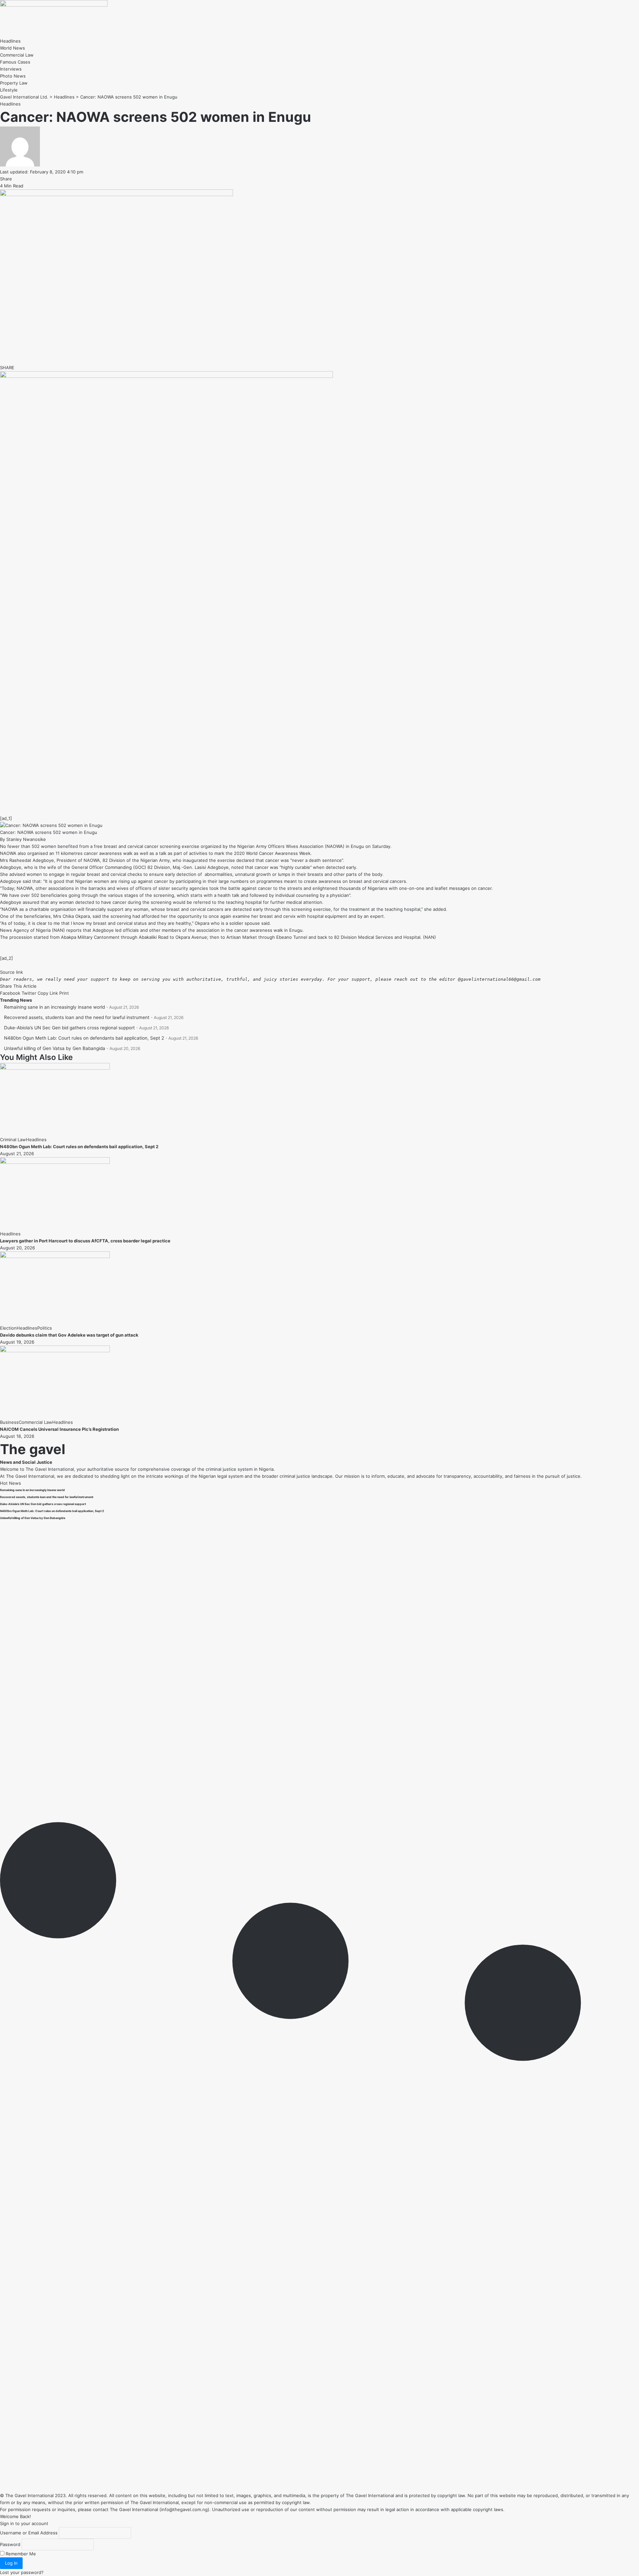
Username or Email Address (29, 2533)
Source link (11, 972)
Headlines (10, 104)
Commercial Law (35, 1422)
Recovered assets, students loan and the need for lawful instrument (77, 1017)
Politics (45, 1328)
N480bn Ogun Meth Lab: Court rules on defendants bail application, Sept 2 (84, 1038)
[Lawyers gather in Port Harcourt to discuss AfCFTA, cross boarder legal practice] (55, 1162)
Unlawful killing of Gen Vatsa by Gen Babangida (55, 1048)
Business (9, 1422)
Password (10, 2544)
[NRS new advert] (166, 376)
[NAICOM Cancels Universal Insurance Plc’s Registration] (55, 1351)
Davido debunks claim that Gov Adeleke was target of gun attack (69, 1335)
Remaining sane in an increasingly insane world (54, 1007)
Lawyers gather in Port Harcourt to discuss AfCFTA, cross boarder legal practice (85, 1241)
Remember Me (20, 2554)
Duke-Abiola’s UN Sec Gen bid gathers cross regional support (69, 1028)
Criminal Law (13, 1140)
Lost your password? (22, 2572)
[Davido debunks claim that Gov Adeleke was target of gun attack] (55, 1256)
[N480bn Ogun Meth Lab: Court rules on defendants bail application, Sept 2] (55, 1068)
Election (8, 1328)
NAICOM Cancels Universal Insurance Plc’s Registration (59, 1429)
